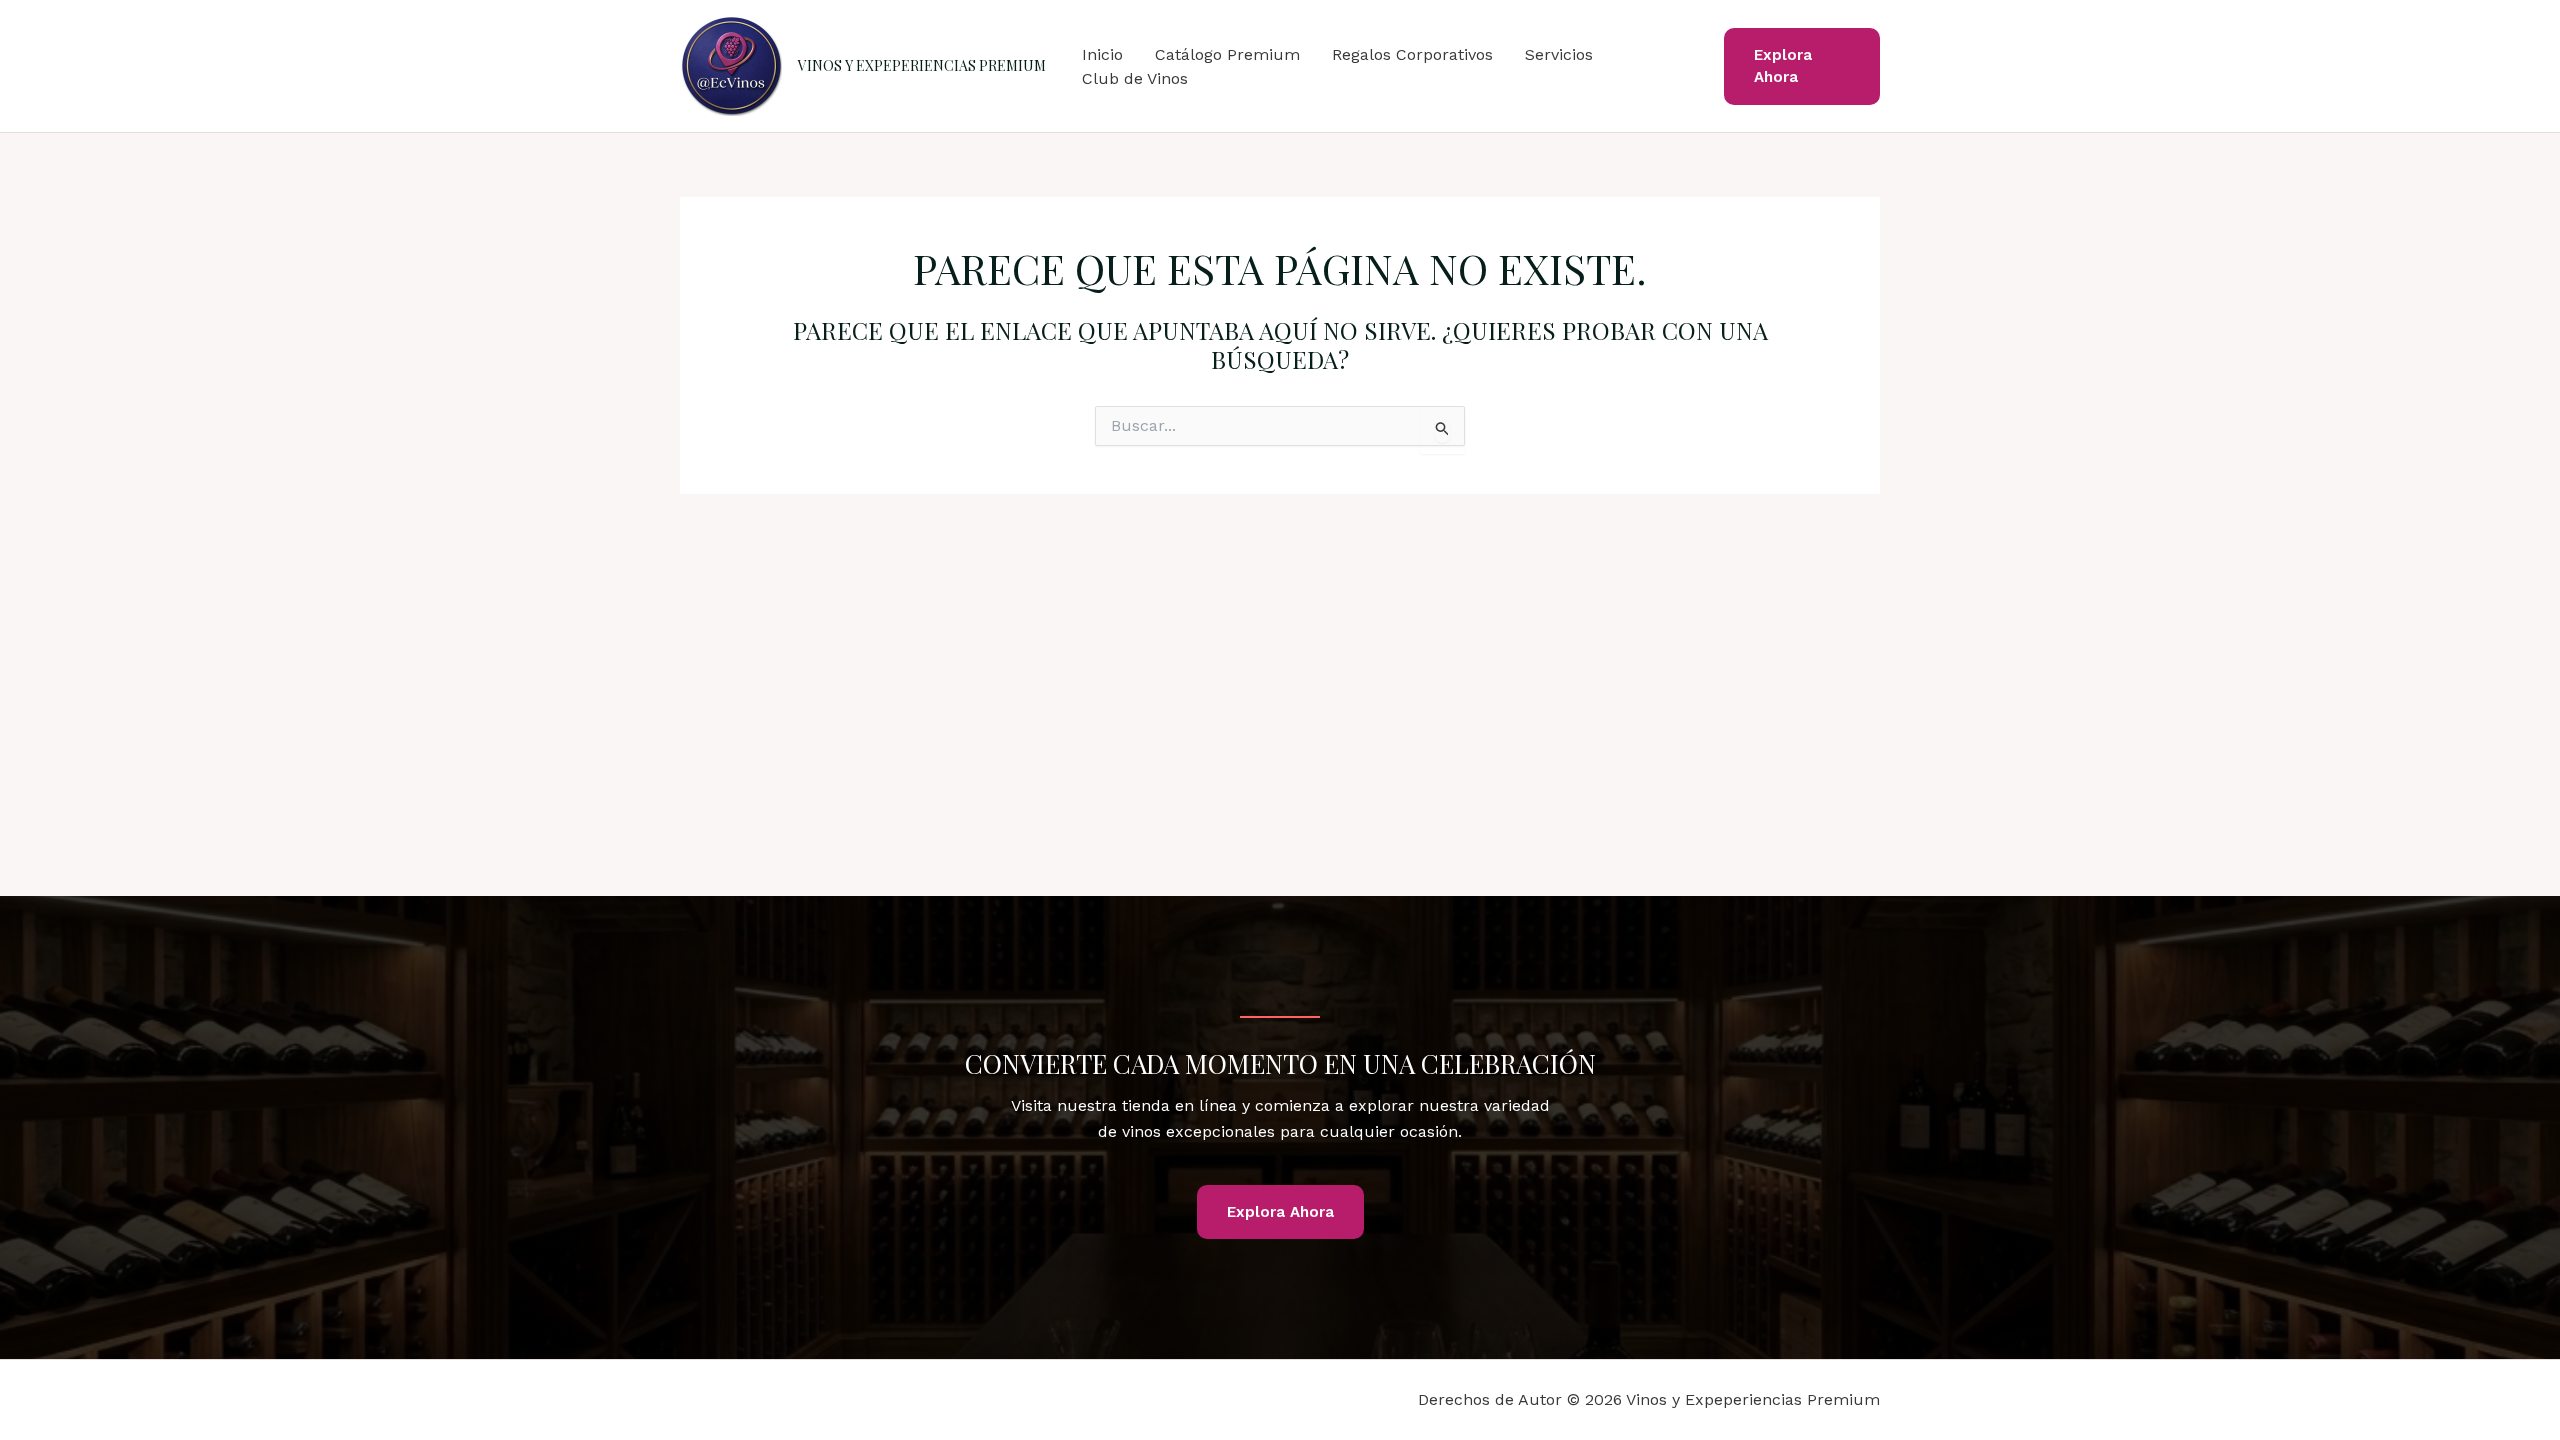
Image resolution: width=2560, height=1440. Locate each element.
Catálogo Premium (1227, 54)
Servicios (1559, 54)
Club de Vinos (1135, 78)
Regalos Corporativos (1412, 54)
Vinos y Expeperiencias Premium (922, 65)
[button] (1802, 66)
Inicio (1102, 54)
